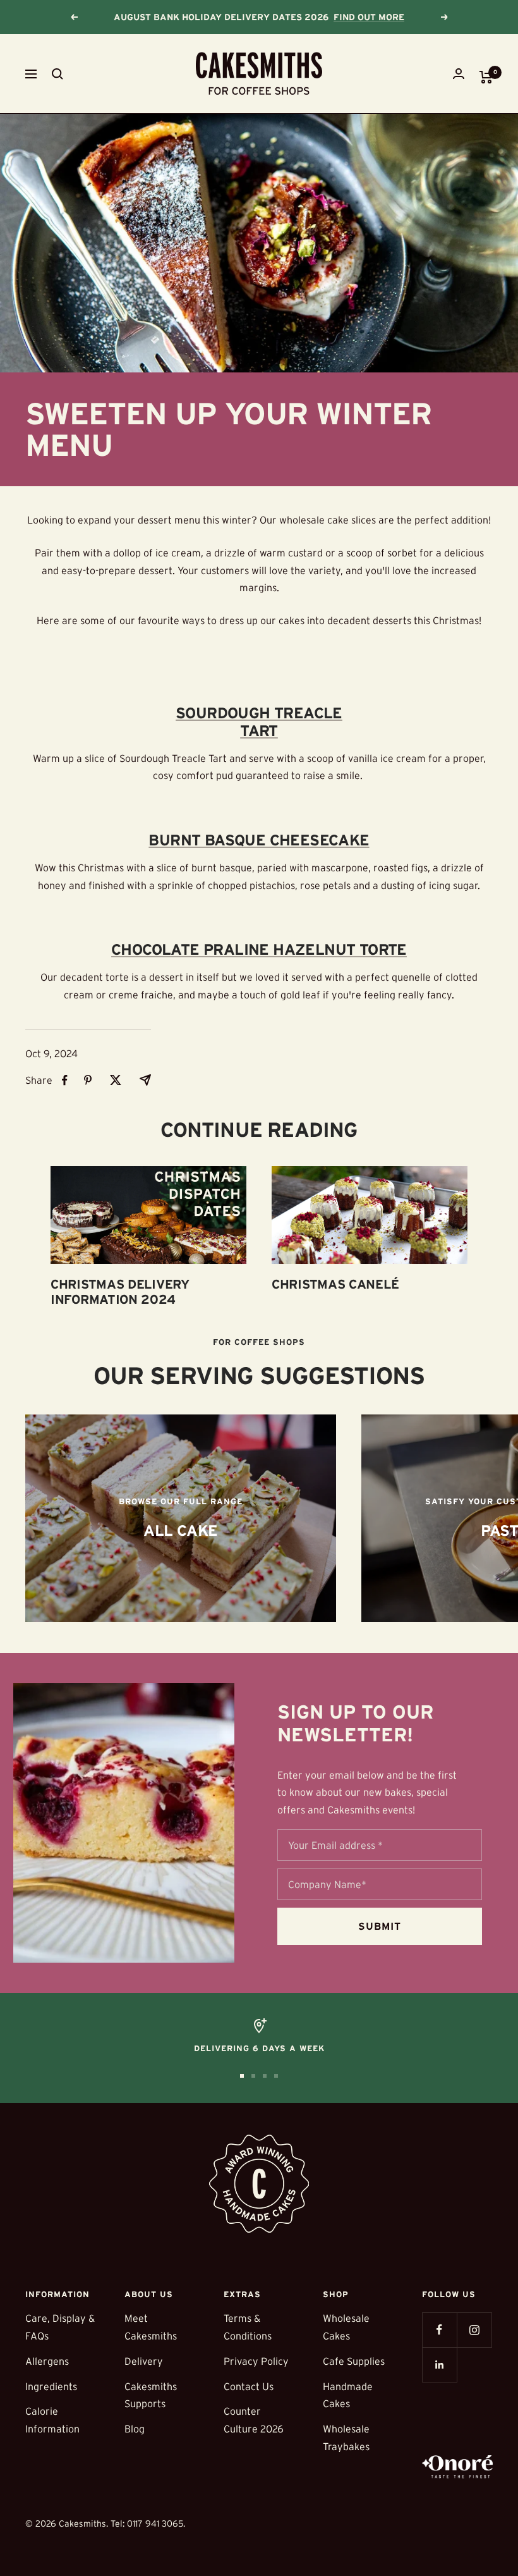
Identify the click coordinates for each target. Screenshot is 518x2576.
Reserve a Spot (376, 17)
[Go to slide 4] (276, 2076)
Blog (135, 2429)
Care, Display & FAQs (60, 2327)
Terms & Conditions (248, 2327)
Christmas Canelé (335, 1284)
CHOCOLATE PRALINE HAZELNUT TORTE (259, 949)
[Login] (459, 74)
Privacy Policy (256, 2361)
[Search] (57, 74)
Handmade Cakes (348, 2395)
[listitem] (65, 1080)
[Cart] (486, 77)
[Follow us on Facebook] (439, 2330)
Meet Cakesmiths (151, 2327)
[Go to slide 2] (253, 2076)
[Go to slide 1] (242, 2076)
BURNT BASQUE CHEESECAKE (259, 840)
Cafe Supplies (354, 2361)
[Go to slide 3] (265, 2076)
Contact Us (249, 2386)
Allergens (47, 2361)
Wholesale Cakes (346, 2327)
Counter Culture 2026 (254, 2420)
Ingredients (51, 2386)
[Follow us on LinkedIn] (439, 2364)
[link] (181, 1518)
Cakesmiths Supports (151, 2395)
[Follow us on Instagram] (474, 2330)
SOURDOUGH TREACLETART (259, 722)
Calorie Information (52, 2420)
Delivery (144, 2361)
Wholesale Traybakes (346, 2438)
